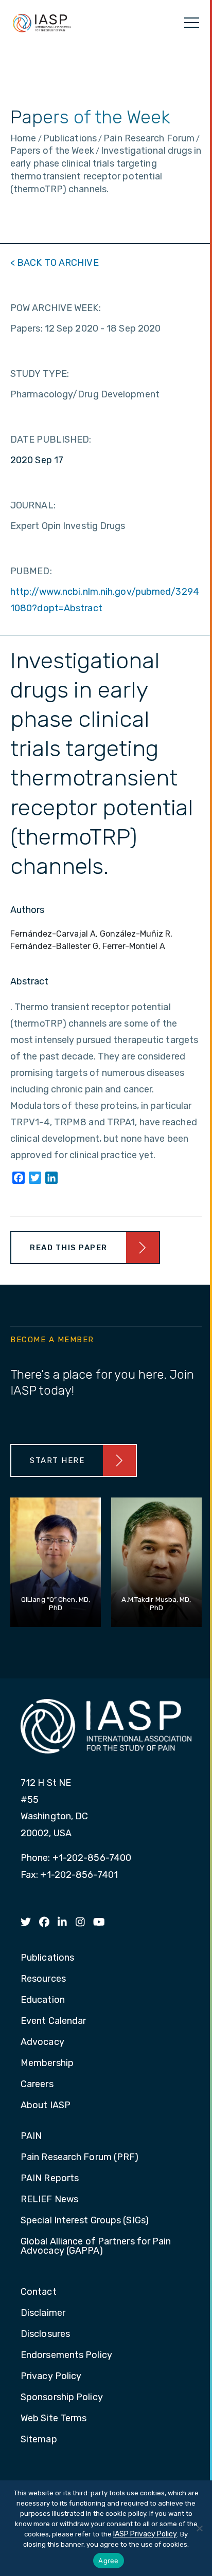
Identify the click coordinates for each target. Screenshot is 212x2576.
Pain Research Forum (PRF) (80, 2158)
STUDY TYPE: (40, 374)
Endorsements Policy (66, 2355)
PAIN (31, 2136)
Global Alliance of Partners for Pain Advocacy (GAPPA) (96, 2246)
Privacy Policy (51, 2377)
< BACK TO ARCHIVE (55, 263)
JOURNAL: (33, 505)
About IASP (46, 2106)
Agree (108, 2561)
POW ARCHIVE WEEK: (56, 308)
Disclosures (45, 2334)
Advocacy (42, 2042)
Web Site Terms (54, 2419)
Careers (37, 2085)
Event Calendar (53, 2021)
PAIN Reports (50, 2179)
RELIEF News (49, 2200)
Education (43, 2000)
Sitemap (39, 2440)
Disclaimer (43, 2313)
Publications (47, 1958)
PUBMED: (31, 571)
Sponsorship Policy (62, 2398)
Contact (39, 2292)
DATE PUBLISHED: (51, 440)
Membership (47, 2063)
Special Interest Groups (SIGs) (85, 2221)
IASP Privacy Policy (145, 2534)
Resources (43, 1979)
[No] (199, 2528)
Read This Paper (69, 1248)
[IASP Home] (42, 23)
